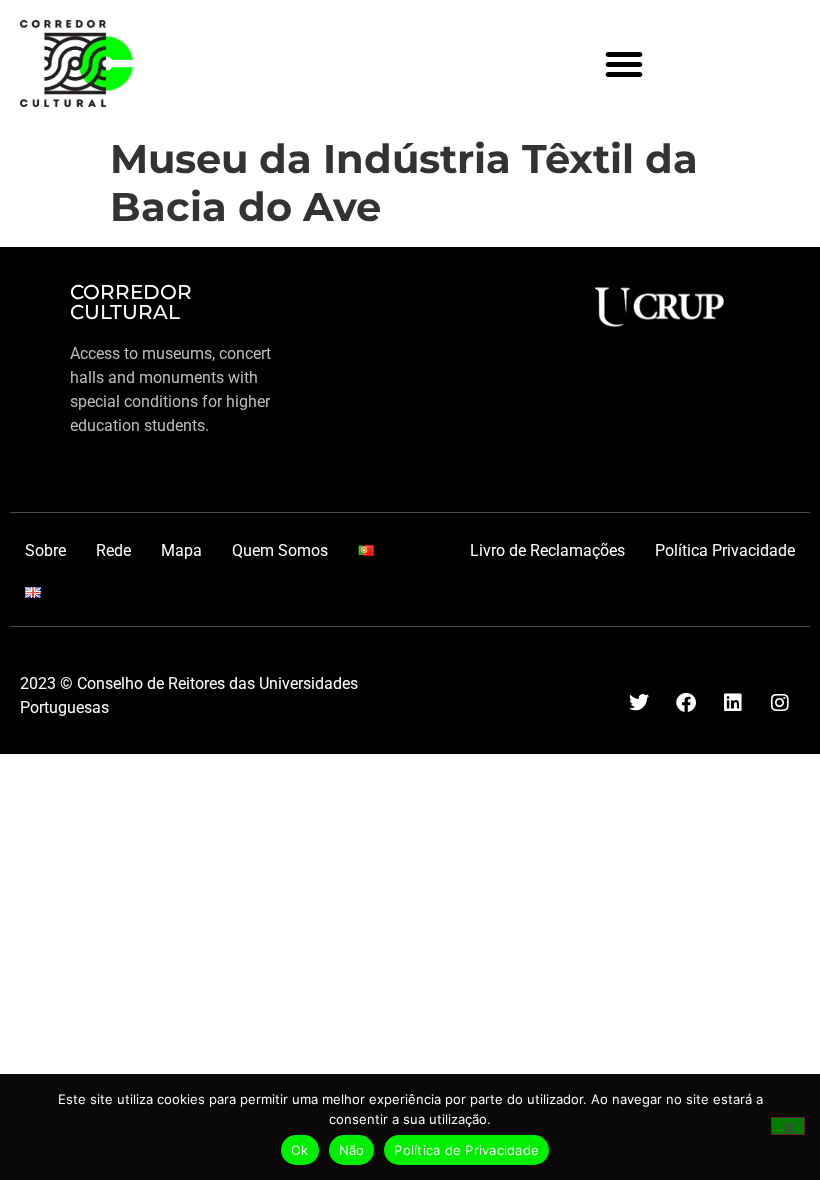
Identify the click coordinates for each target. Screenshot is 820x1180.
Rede (113, 550)
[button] (624, 64)
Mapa (181, 550)
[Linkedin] (733, 703)
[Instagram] (780, 703)
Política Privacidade (725, 550)
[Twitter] (639, 703)
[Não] (788, 1126)
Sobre (45, 550)
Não (352, 1150)
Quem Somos (280, 550)
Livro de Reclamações (547, 550)
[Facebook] (686, 703)
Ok (300, 1150)
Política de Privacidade (466, 1150)
